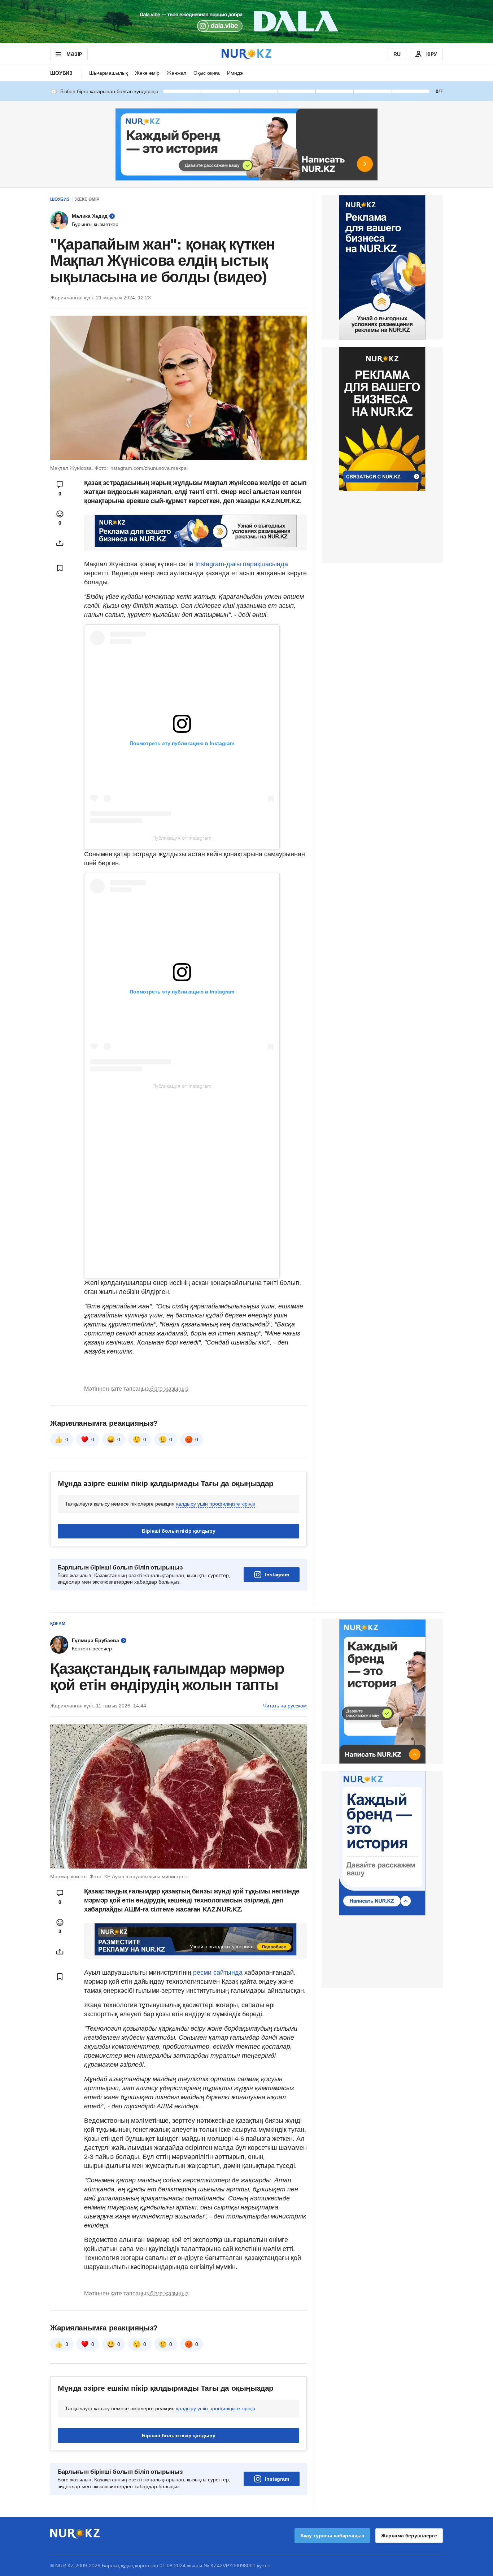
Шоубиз (61, 73)
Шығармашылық (108, 73)
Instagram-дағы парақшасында (241, 564)
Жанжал (176, 73)
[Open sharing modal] (60, 543)
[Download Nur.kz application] (247, 22)
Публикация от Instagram (182, 838)
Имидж (235, 73)
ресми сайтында (218, 1973)
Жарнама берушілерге (409, 2536)
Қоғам (58, 1624)
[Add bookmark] (60, 568)
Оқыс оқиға (207, 73)
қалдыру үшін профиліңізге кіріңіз (215, 1504)
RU (397, 54)
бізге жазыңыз (169, 1389)
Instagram (277, 1575)
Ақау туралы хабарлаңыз (332, 2536)
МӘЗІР (74, 54)
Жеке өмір (147, 73)
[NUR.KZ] (247, 54)
